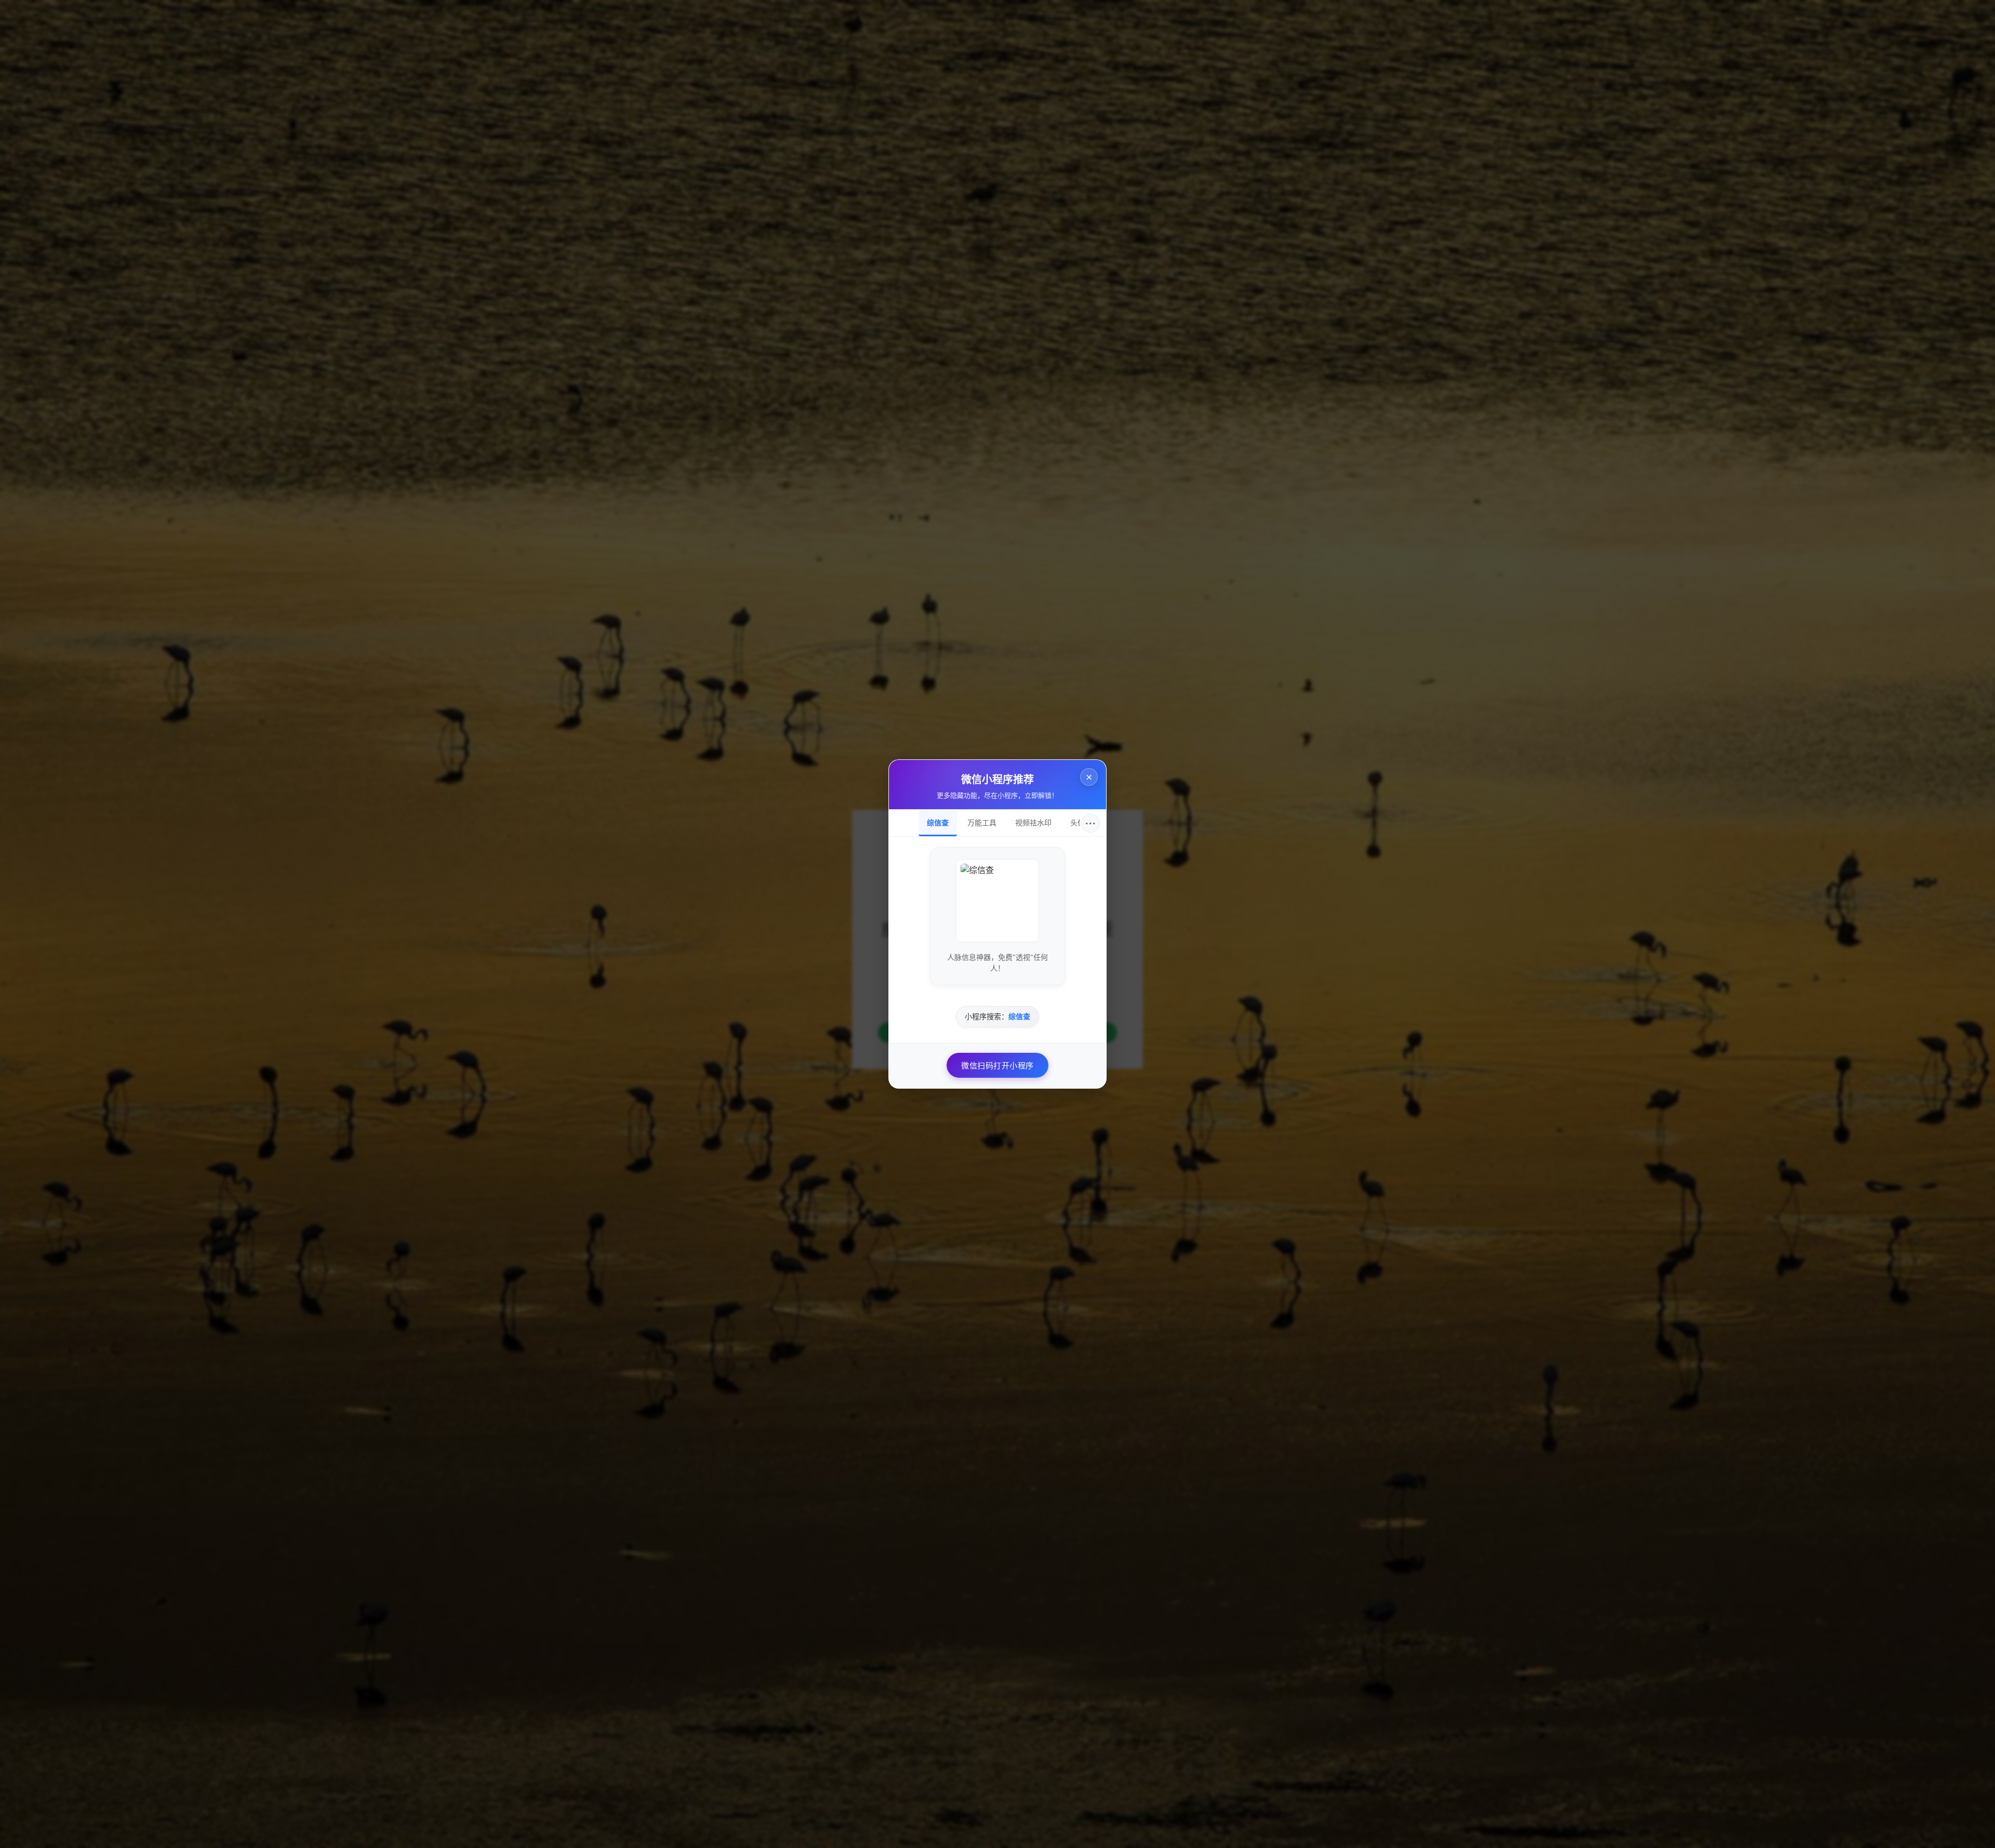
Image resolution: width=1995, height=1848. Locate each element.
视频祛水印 (1033, 823)
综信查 (938, 823)
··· (1091, 823)
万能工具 (982, 823)
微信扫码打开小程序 (997, 1065)
